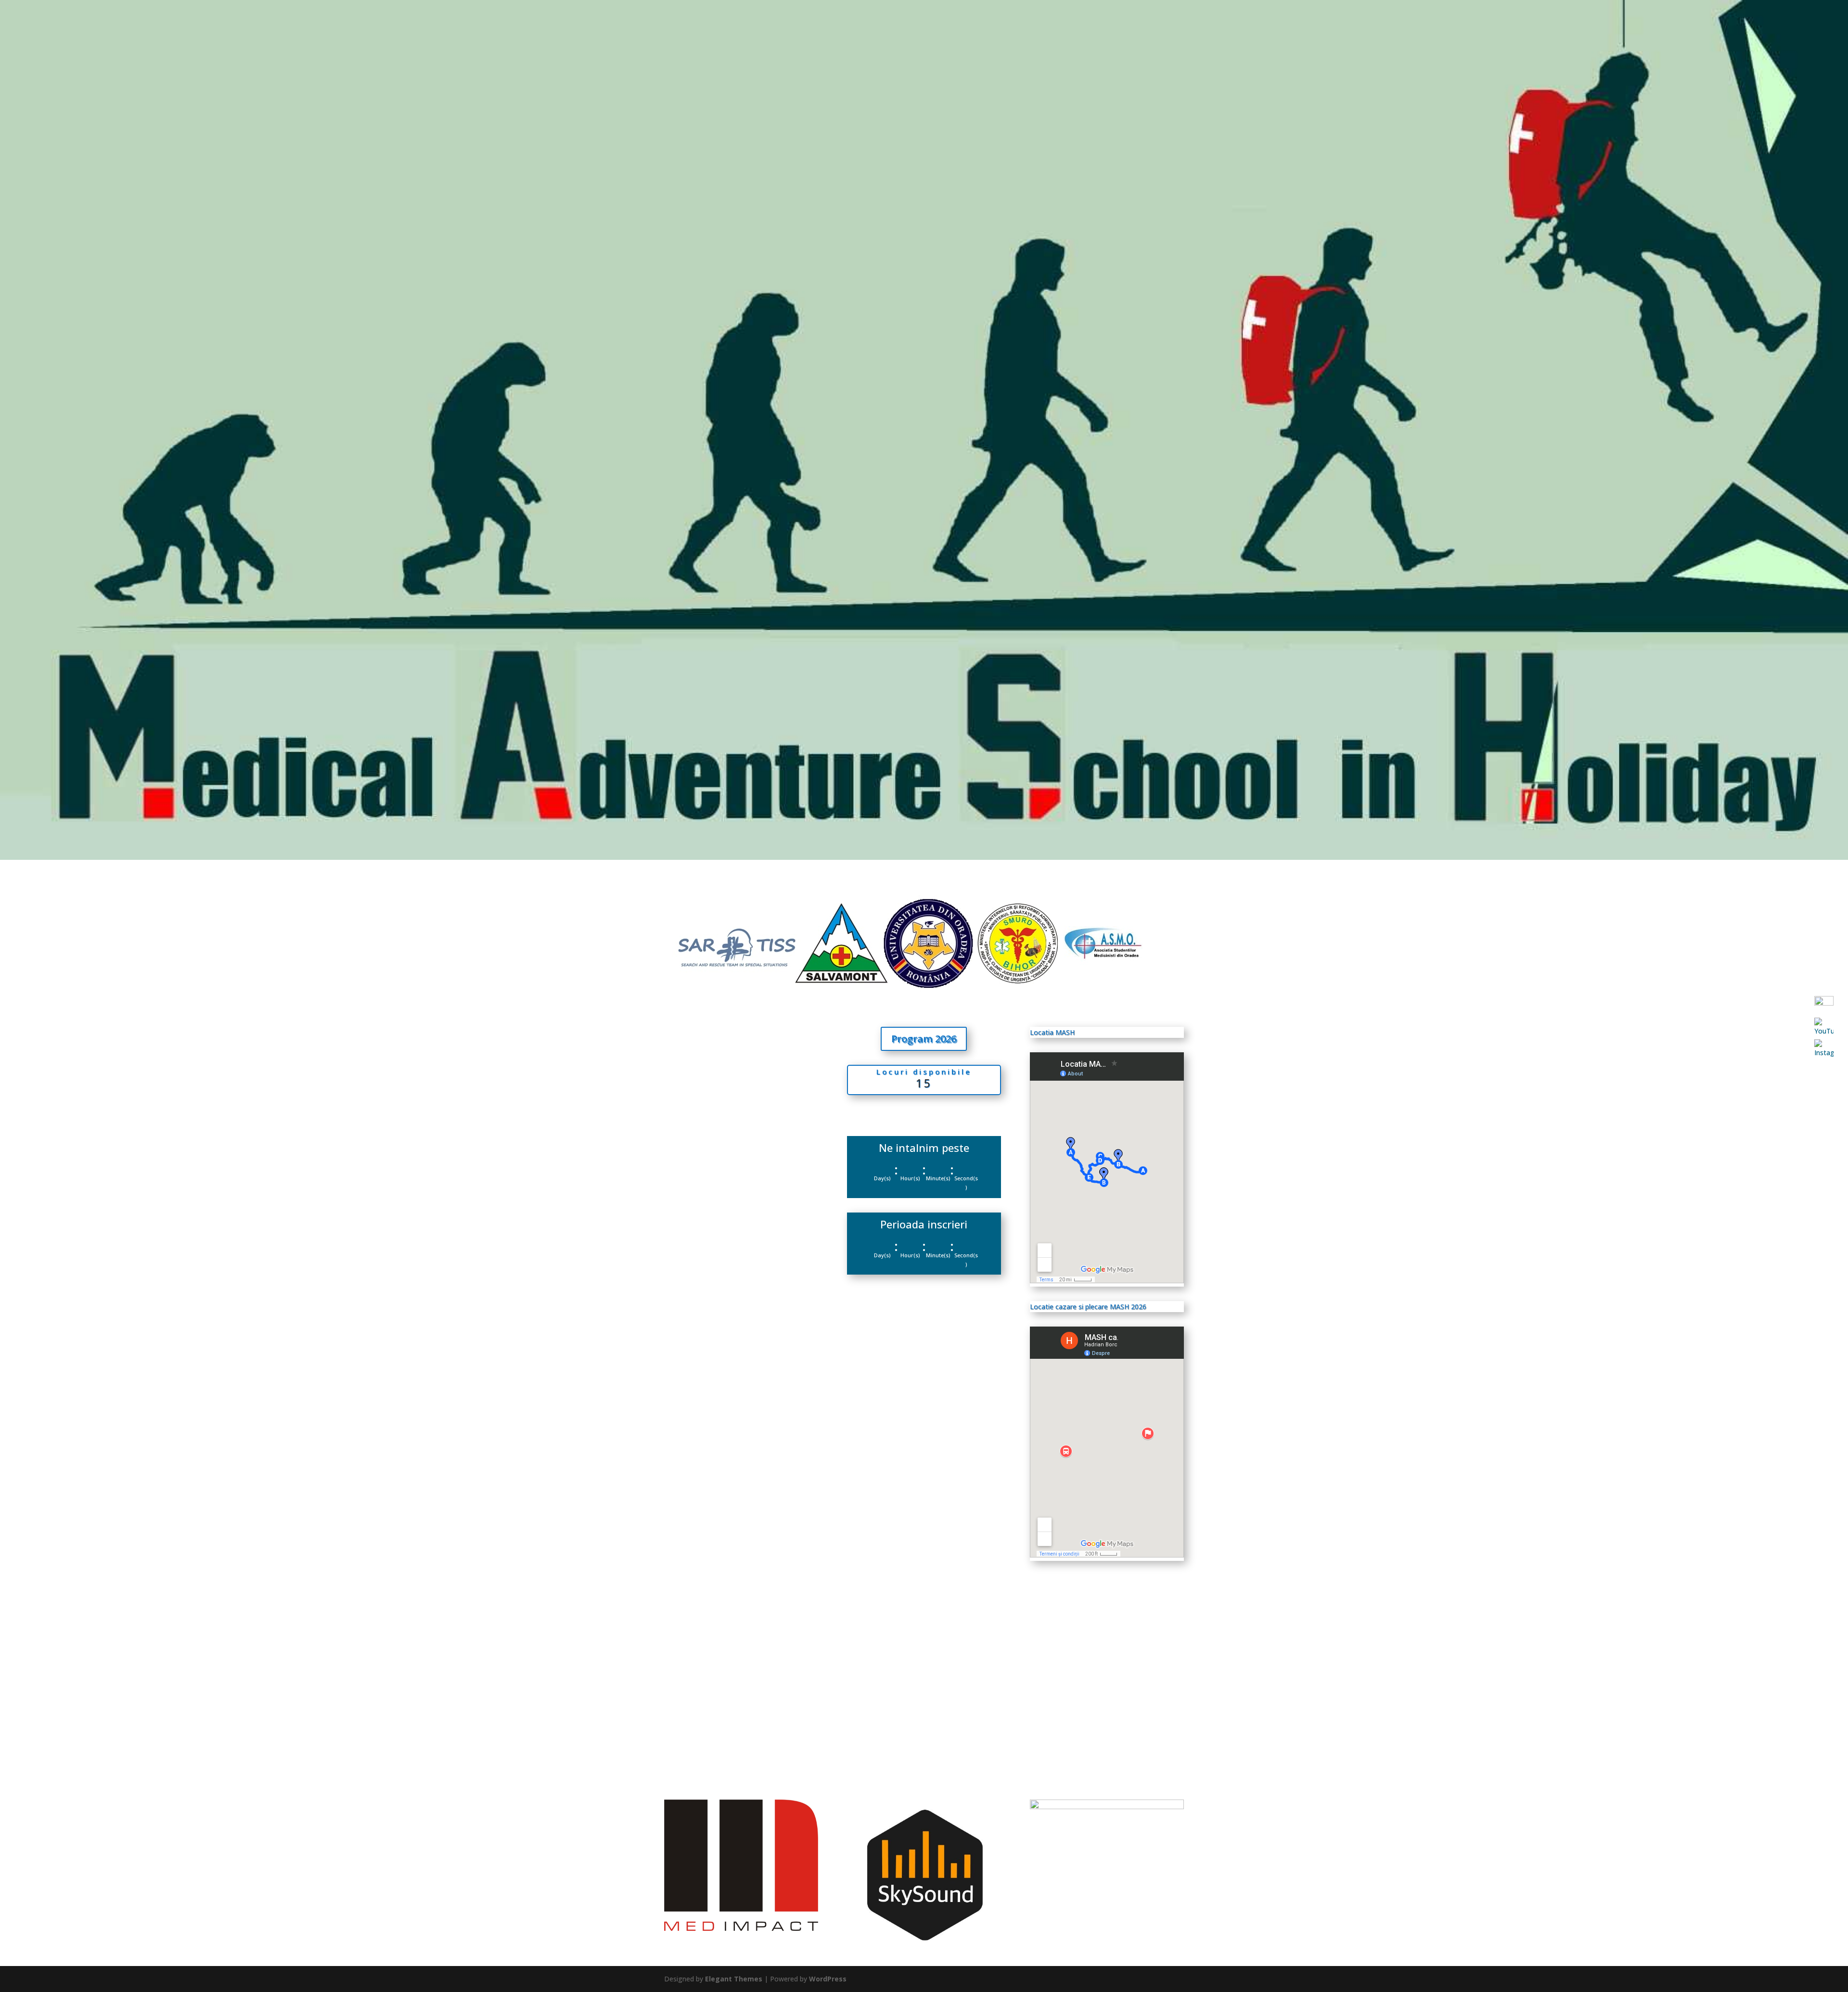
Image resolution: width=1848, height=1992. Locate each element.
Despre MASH (1516, 37)
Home (1370, 37)
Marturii (1566, 37)
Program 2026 (1417, 37)
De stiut (1467, 37)
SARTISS (1819, 37)
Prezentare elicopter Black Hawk (739, 1363)
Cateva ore (696, 1148)
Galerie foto (1671, 37)
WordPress (828, 1979)
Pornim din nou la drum (721, 1470)
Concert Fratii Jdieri (712, 1255)
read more (690, 1090)
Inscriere (1720, 37)
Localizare (1775, 37)
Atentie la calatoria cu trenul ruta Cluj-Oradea (741, 1689)
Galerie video (1615, 37)
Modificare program (714, 1041)
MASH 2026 (924, 1109)
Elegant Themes (734, 1979)
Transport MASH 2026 (719, 1578)
